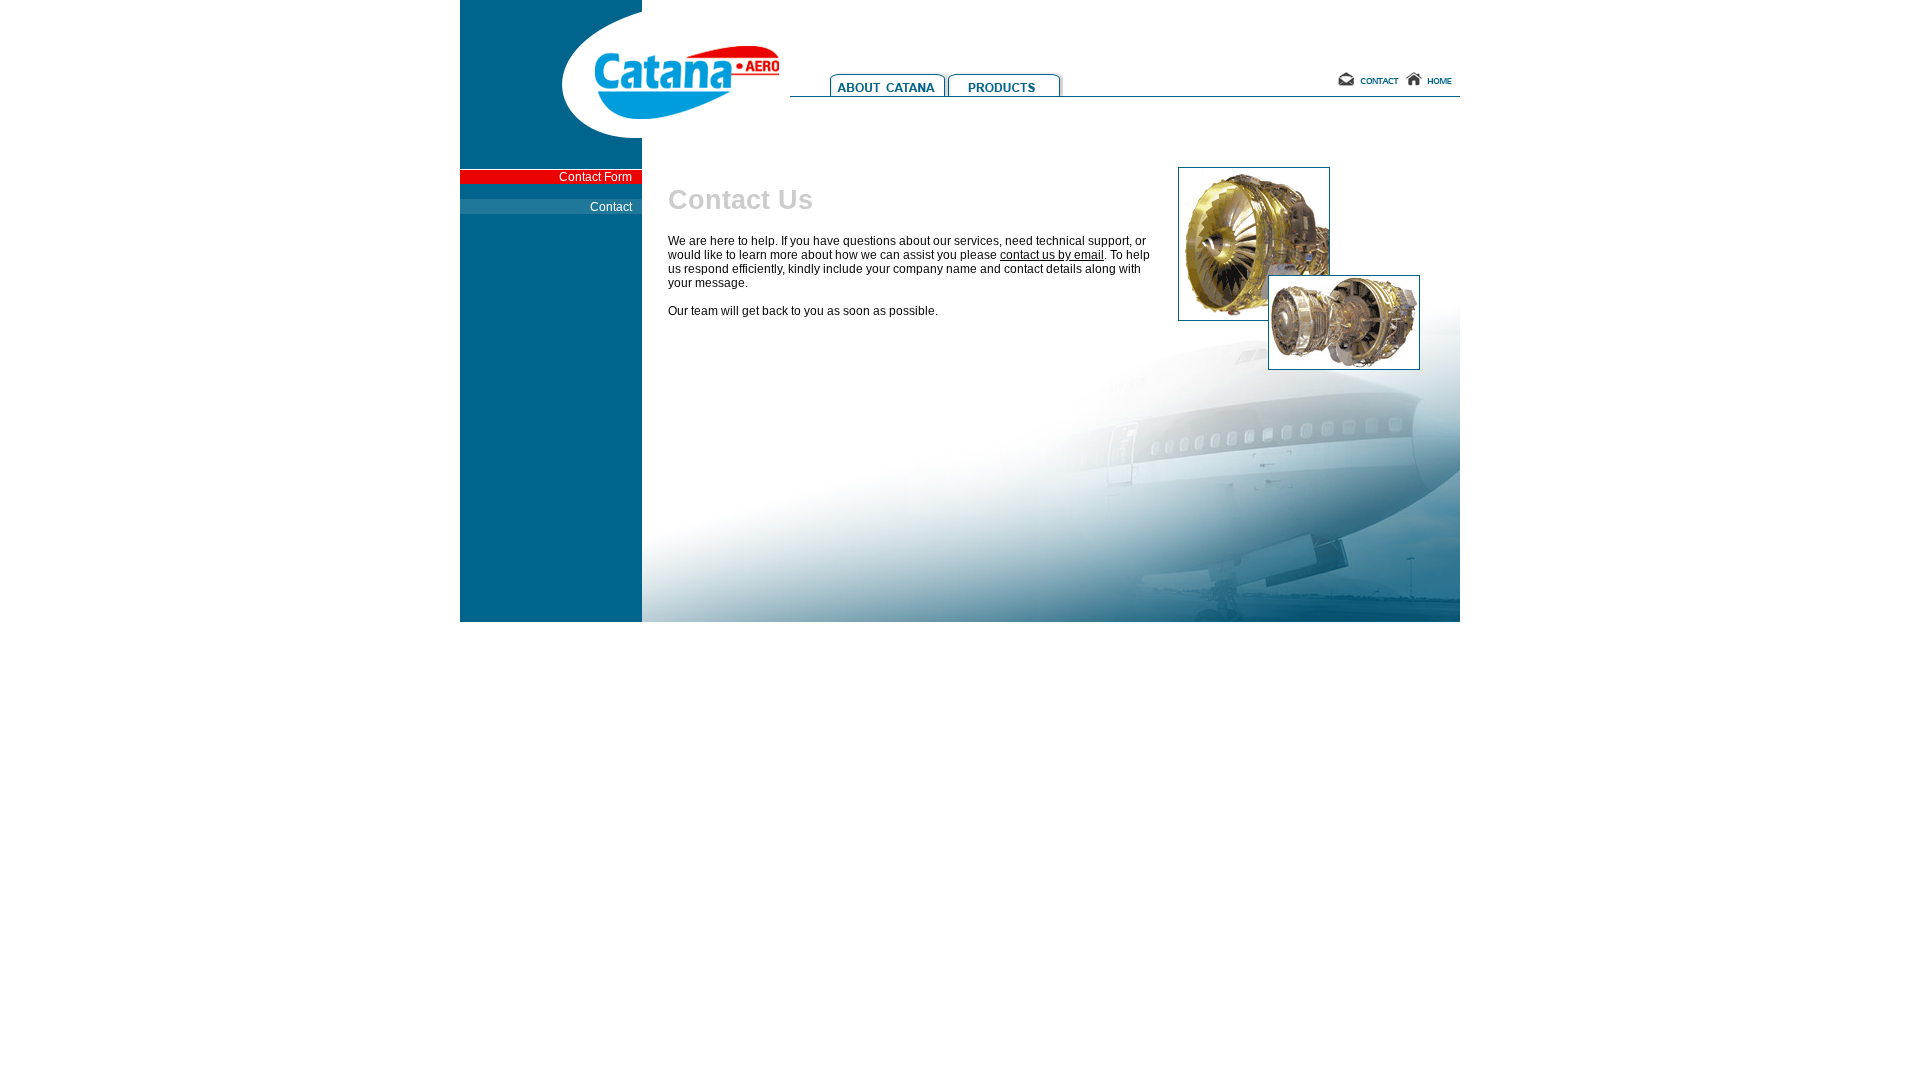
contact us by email (1052, 255)
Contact (611, 207)
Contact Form (595, 177)
